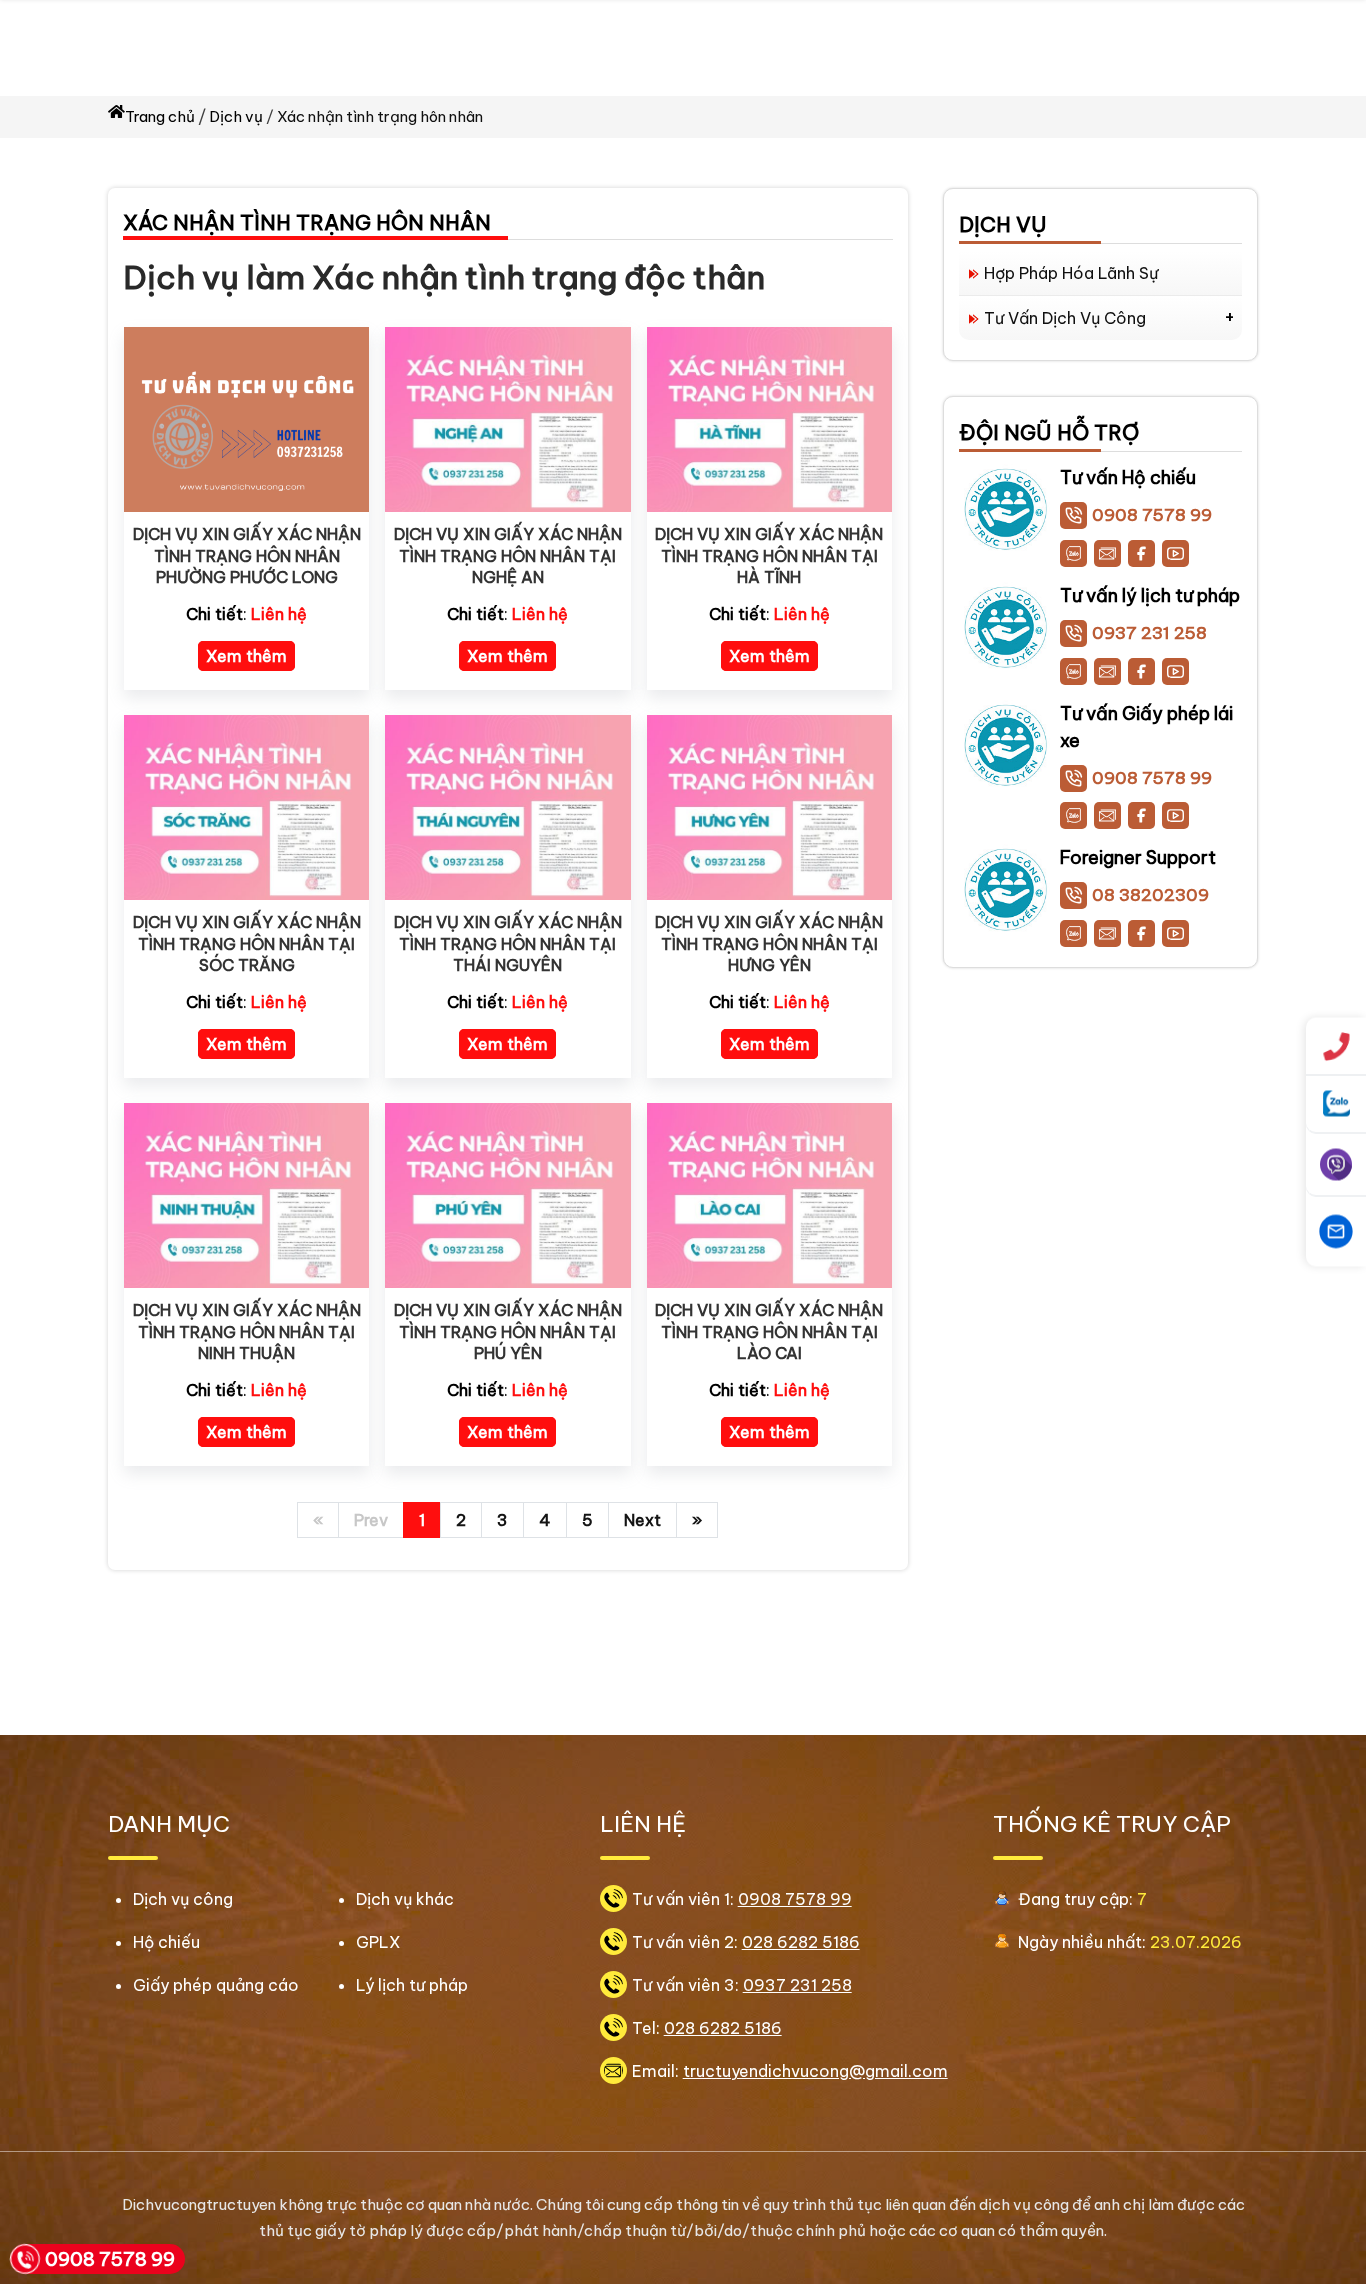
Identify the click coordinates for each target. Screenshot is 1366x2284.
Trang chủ (160, 116)
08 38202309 (1150, 895)
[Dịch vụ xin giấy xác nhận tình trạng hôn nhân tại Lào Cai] (769, 1194)
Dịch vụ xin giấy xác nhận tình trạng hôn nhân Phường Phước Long (247, 555)
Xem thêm (246, 656)
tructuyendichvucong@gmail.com (815, 2071)
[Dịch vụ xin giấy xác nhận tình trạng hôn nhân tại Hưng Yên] (769, 806)
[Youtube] (1175, 553)
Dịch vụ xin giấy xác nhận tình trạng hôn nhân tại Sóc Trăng (247, 943)
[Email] (1107, 553)
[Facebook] (1141, 553)
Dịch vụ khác (405, 1899)
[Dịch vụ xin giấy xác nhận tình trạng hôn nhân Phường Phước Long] (246, 418)
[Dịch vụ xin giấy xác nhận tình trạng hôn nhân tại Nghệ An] (507, 418)
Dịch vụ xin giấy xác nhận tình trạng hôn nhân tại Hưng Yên (769, 943)
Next (642, 1520)
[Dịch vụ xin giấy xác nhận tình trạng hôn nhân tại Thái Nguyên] (507, 806)
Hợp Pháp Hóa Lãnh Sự (1071, 273)
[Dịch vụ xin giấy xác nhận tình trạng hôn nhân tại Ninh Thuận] (246, 1194)
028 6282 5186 (801, 1942)
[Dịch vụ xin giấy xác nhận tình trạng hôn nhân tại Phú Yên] (507, 1194)
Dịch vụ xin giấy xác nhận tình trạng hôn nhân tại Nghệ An (508, 555)
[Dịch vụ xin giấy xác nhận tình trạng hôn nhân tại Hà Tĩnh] (769, 418)
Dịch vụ (236, 116)
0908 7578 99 (1152, 515)
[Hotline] (1336, 1047)
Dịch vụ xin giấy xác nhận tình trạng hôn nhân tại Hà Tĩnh (769, 555)
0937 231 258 (1149, 633)
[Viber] (1336, 1165)
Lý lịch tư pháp (412, 1985)
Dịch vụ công (183, 1899)
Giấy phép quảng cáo (216, 1985)
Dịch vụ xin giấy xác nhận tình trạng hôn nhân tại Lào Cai (769, 1331)
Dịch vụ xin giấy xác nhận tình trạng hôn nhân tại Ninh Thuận (247, 1331)
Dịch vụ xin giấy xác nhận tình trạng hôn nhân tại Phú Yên (508, 1331)
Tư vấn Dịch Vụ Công (1065, 318)
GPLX (378, 1942)
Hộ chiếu (166, 1942)
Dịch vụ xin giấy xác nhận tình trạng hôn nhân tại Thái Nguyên (508, 943)
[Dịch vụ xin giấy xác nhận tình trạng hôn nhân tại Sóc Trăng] (246, 806)
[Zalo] (1073, 553)
